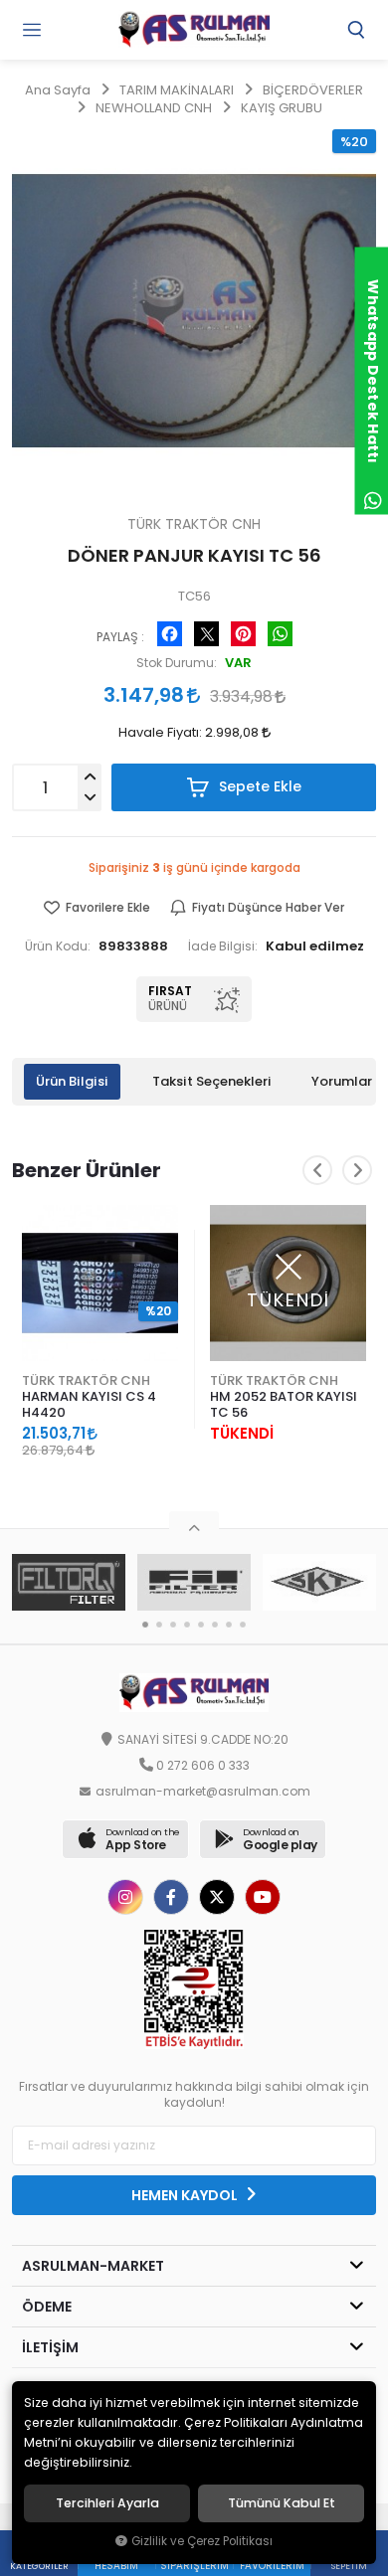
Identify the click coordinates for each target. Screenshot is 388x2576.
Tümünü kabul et (282, 2503)
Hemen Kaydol (186, 2195)
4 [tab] (187, 1625)
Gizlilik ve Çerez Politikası (202, 2541)
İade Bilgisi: (223, 946)
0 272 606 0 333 (203, 1766)
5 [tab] (201, 1625)
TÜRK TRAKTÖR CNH (86, 1380)
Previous (317, 1170)
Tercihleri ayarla (107, 2503)
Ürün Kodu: (58, 946)
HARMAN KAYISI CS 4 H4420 (89, 1404)
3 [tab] (173, 1625)
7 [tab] (229, 1625)
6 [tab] (215, 1625)
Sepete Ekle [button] (258, 786)
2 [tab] (159, 1625)
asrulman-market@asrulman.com (203, 1792)
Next (357, 1170)
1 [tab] (145, 1625)
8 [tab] (243, 1625)
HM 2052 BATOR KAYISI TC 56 (284, 1404)
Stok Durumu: (177, 663)
